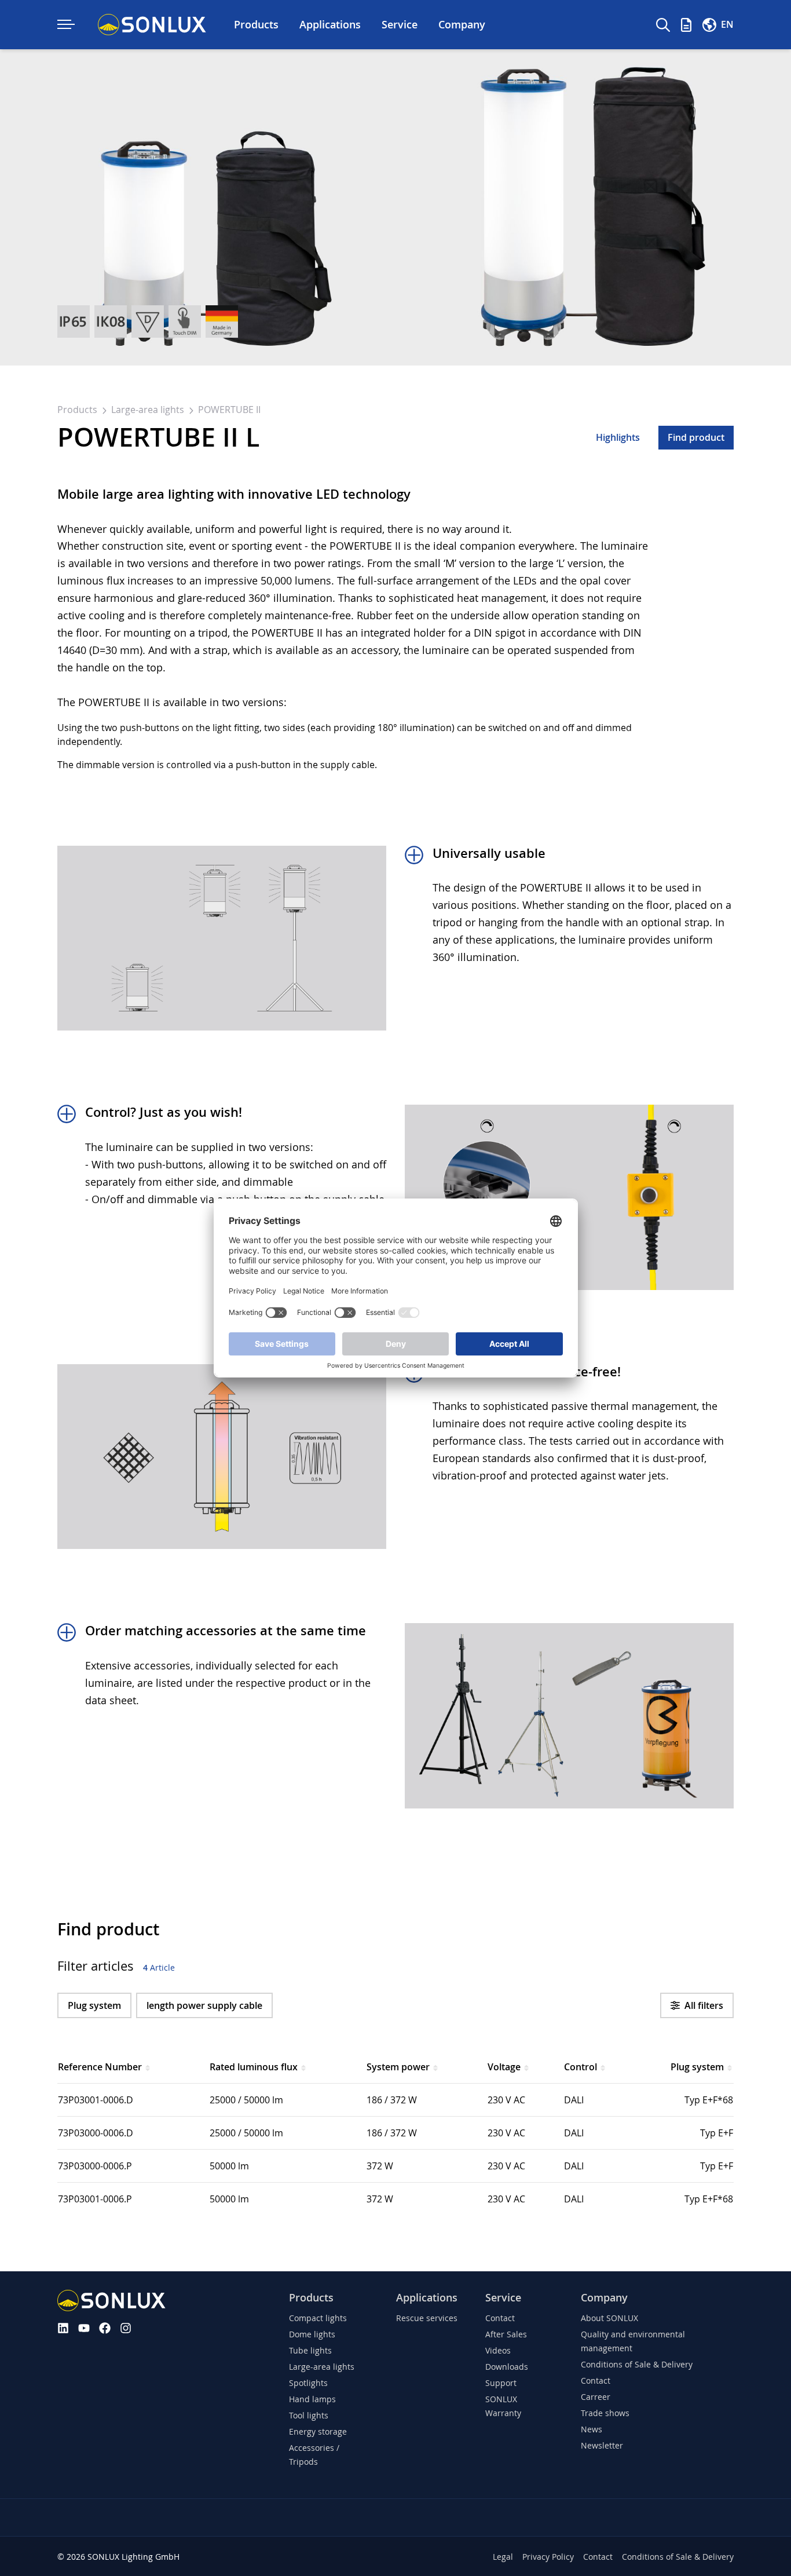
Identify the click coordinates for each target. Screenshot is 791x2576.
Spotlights (308, 2383)
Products (78, 410)
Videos (498, 2350)
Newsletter (602, 2445)
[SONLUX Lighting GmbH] (152, 25)
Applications (427, 2298)
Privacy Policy (548, 2557)
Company (604, 2298)
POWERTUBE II (229, 410)
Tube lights (310, 2350)
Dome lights (312, 2334)
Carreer (596, 2397)
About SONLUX (609, 2318)
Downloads (507, 2367)
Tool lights (309, 2415)
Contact (500, 2318)
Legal (503, 2557)
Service (503, 2298)
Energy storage (318, 2431)
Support (501, 2383)
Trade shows (605, 2413)
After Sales (506, 2334)
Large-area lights (149, 410)
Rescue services (427, 2318)
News (592, 2429)
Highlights (618, 437)
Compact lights (318, 2318)
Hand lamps (312, 2399)
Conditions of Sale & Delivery (637, 2364)
